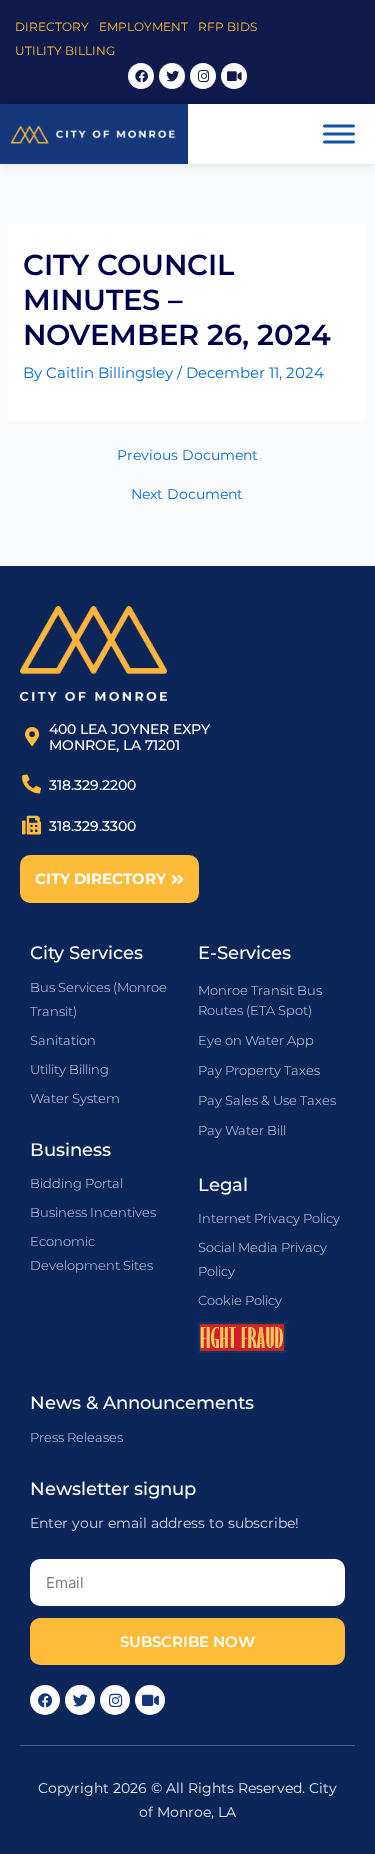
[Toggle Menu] (339, 133)
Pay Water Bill (242, 1130)
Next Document (187, 495)
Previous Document (187, 456)
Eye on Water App (256, 1040)
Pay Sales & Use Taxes (267, 1100)
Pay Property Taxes (259, 1070)
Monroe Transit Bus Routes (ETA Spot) (260, 1000)
